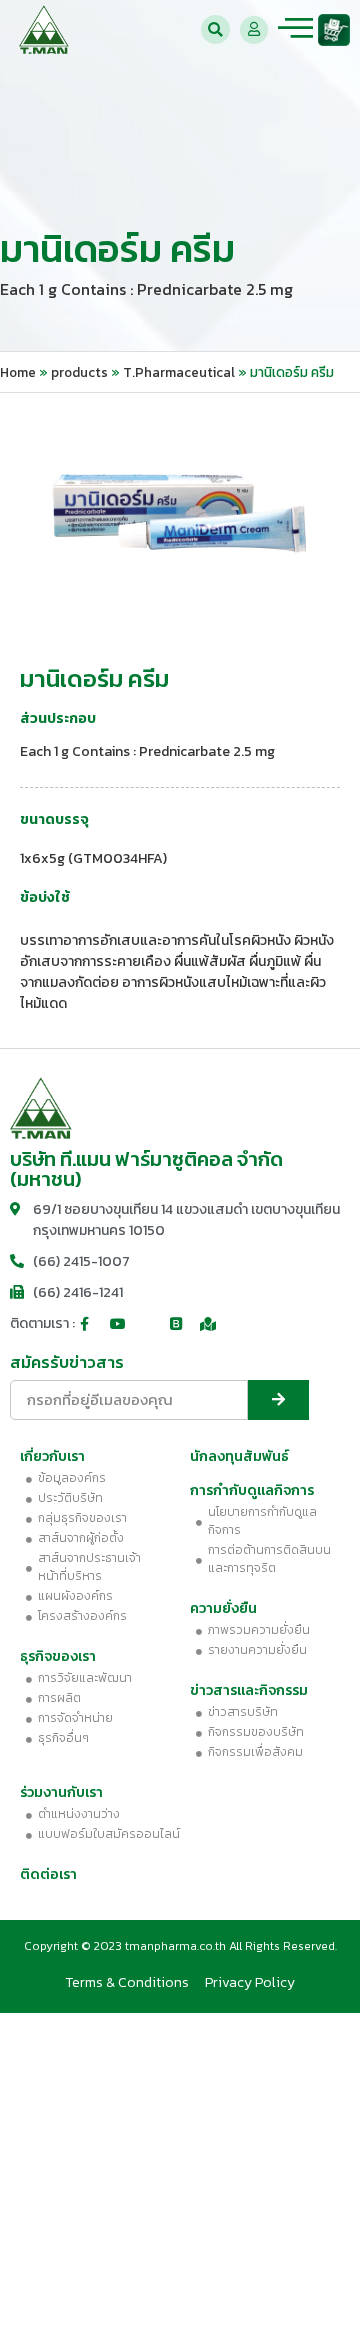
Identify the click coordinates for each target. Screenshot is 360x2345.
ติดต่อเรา (48, 1874)
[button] (215, 29)
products (79, 372)
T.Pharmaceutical (179, 372)
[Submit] (278, 1400)
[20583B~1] (180, 516)
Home (18, 372)
